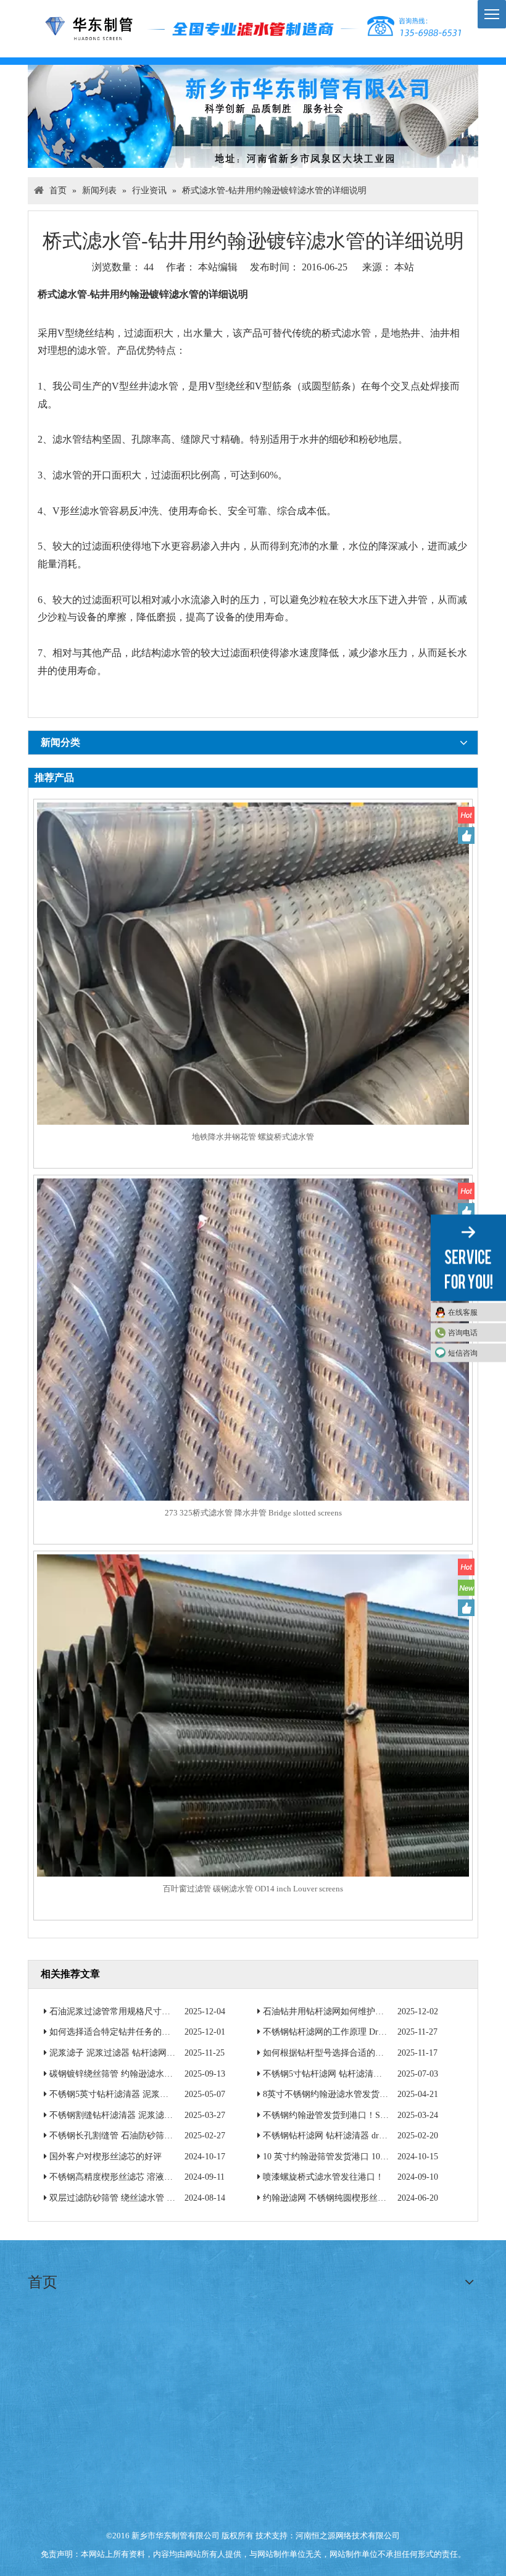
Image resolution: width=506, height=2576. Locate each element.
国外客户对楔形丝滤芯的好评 (106, 2157)
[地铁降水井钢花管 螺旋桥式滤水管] (253, 1018)
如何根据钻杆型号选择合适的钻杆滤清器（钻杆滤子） (367, 2053)
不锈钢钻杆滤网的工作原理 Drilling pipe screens (352, 2032)
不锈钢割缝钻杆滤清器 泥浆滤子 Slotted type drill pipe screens (164, 2115)
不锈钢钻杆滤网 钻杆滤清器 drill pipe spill (342, 2136)
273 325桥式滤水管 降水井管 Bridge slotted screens (253, 1513)
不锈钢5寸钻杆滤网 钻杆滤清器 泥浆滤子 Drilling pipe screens (378, 2074)
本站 (404, 267)
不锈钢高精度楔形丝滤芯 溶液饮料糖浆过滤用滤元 (146, 2177)
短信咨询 (463, 1353)
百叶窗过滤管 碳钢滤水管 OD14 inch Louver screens (253, 1889)
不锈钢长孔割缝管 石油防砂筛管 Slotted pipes (135, 2136)
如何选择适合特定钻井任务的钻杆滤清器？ (131, 2032)
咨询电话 (463, 1332)
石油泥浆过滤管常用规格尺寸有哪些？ (123, 2011)
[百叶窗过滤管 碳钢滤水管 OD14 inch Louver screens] (253, 1769)
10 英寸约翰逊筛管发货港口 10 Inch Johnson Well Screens (369, 2157)
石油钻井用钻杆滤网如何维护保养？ (332, 2011)
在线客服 (463, 1312)
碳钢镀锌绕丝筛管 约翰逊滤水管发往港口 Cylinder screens (158, 2074)
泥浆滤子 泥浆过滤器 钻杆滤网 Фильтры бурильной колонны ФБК (174, 2053)
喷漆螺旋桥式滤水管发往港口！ (323, 2177)
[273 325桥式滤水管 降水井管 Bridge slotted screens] (253, 1394)
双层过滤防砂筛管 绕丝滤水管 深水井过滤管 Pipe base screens (165, 2198)
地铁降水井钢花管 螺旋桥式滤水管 (253, 1137)
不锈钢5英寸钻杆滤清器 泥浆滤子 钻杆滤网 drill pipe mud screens (172, 2094)
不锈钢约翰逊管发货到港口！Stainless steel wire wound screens (379, 2115)
